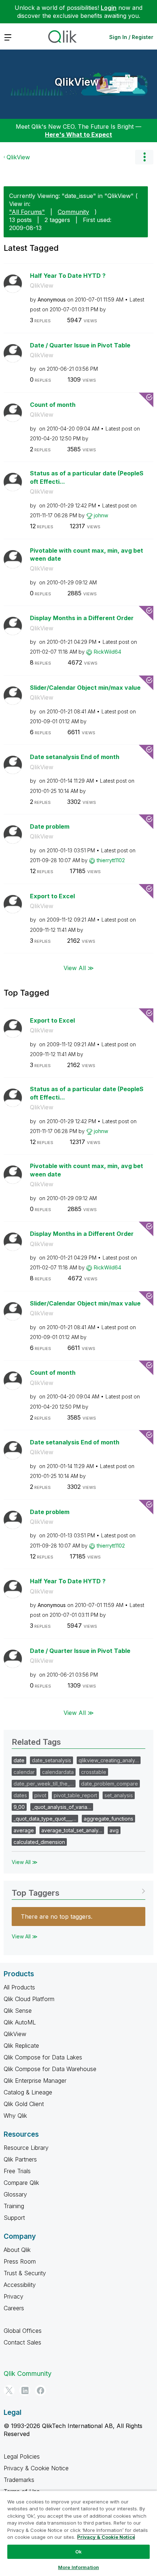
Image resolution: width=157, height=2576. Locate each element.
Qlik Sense (18, 2011)
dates (20, 1795)
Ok (78, 2552)
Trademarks (19, 2480)
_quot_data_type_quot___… (45, 1819)
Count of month (53, 405)
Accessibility (20, 2285)
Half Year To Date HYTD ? (68, 276)
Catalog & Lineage (28, 2092)
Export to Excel (52, 896)
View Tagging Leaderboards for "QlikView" (78, 1890)
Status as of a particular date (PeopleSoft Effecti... (87, 477)
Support (14, 2218)
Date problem (50, 826)
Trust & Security (25, 2273)
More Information (78, 2567)
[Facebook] (41, 2390)
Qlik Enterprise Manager (35, 2081)
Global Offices (23, 2331)
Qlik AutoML (20, 2022)
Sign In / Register (131, 37)
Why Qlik (15, 2116)
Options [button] (144, 157)
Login (109, 8)
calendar (24, 1772)
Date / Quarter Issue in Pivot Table (80, 345)
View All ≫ (79, 968)
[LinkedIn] (25, 2390)
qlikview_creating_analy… (109, 1760)
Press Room (20, 2261)
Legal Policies (22, 2456)
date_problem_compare (110, 1784)
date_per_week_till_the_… (44, 1784)
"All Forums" (27, 212)
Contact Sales (22, 2342)
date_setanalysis (51, 1760)
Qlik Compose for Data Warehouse (50, 2069)
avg (114, 1830)
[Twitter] (9, 2390)
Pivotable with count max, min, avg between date (87, 555)
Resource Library (26, 2148)
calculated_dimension (39, 1842)
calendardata (58, 1772)
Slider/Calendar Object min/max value (85, 688)
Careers (14, 2308)
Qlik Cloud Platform (29, 1999)
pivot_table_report (75, 1795)
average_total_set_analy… (72, 1830)
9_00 (19, 1807)
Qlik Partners (20, 2159)
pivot (40, 1795)
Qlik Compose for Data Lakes (43, 2057)
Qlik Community (28, 2373)
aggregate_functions (108, 1819)
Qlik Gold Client (24, 2104)
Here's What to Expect (78, 135)
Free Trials (17, 2171)
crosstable (94, 1772)
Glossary (15, 2194)
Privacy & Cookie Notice (36, 2468)
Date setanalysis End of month (75, 757)
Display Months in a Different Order (82, 618)
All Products (19, 1987)
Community (73, 212)
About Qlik (17, 2250)
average (24, 1830)
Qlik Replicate (21, 2046)
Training (14, 2206)
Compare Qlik (21, 2183)
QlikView (77, 82)
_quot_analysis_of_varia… (62, 1807)
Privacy (14, 2296)
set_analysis (119, 1795)
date (19, 1760)
